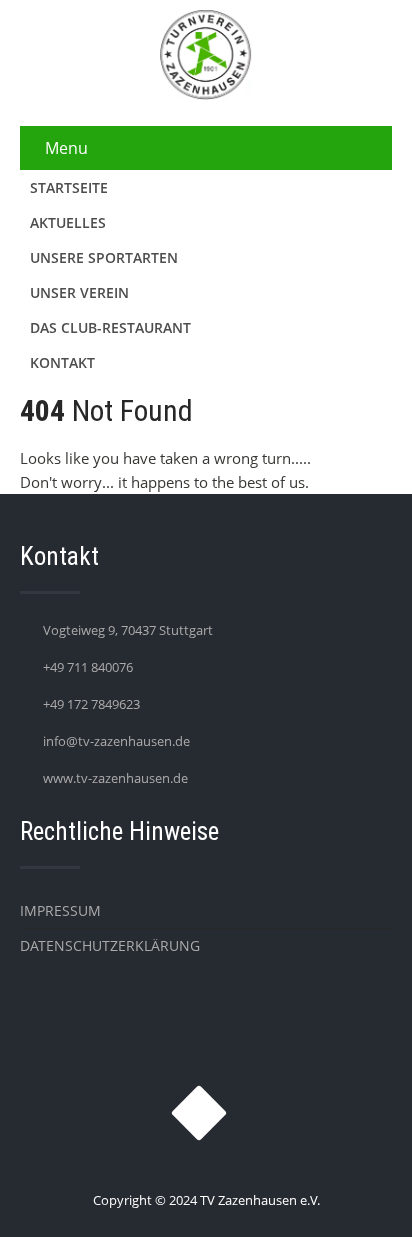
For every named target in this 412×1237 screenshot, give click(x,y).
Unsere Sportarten (104, 257)
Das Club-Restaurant (110, 327)
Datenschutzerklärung (110, 945)
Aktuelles (68, 222)
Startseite (69, 187)
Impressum (60, 910)
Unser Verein (79, 292)
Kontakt (62, 362)
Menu (66, 148)
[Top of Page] (355, 1194)
